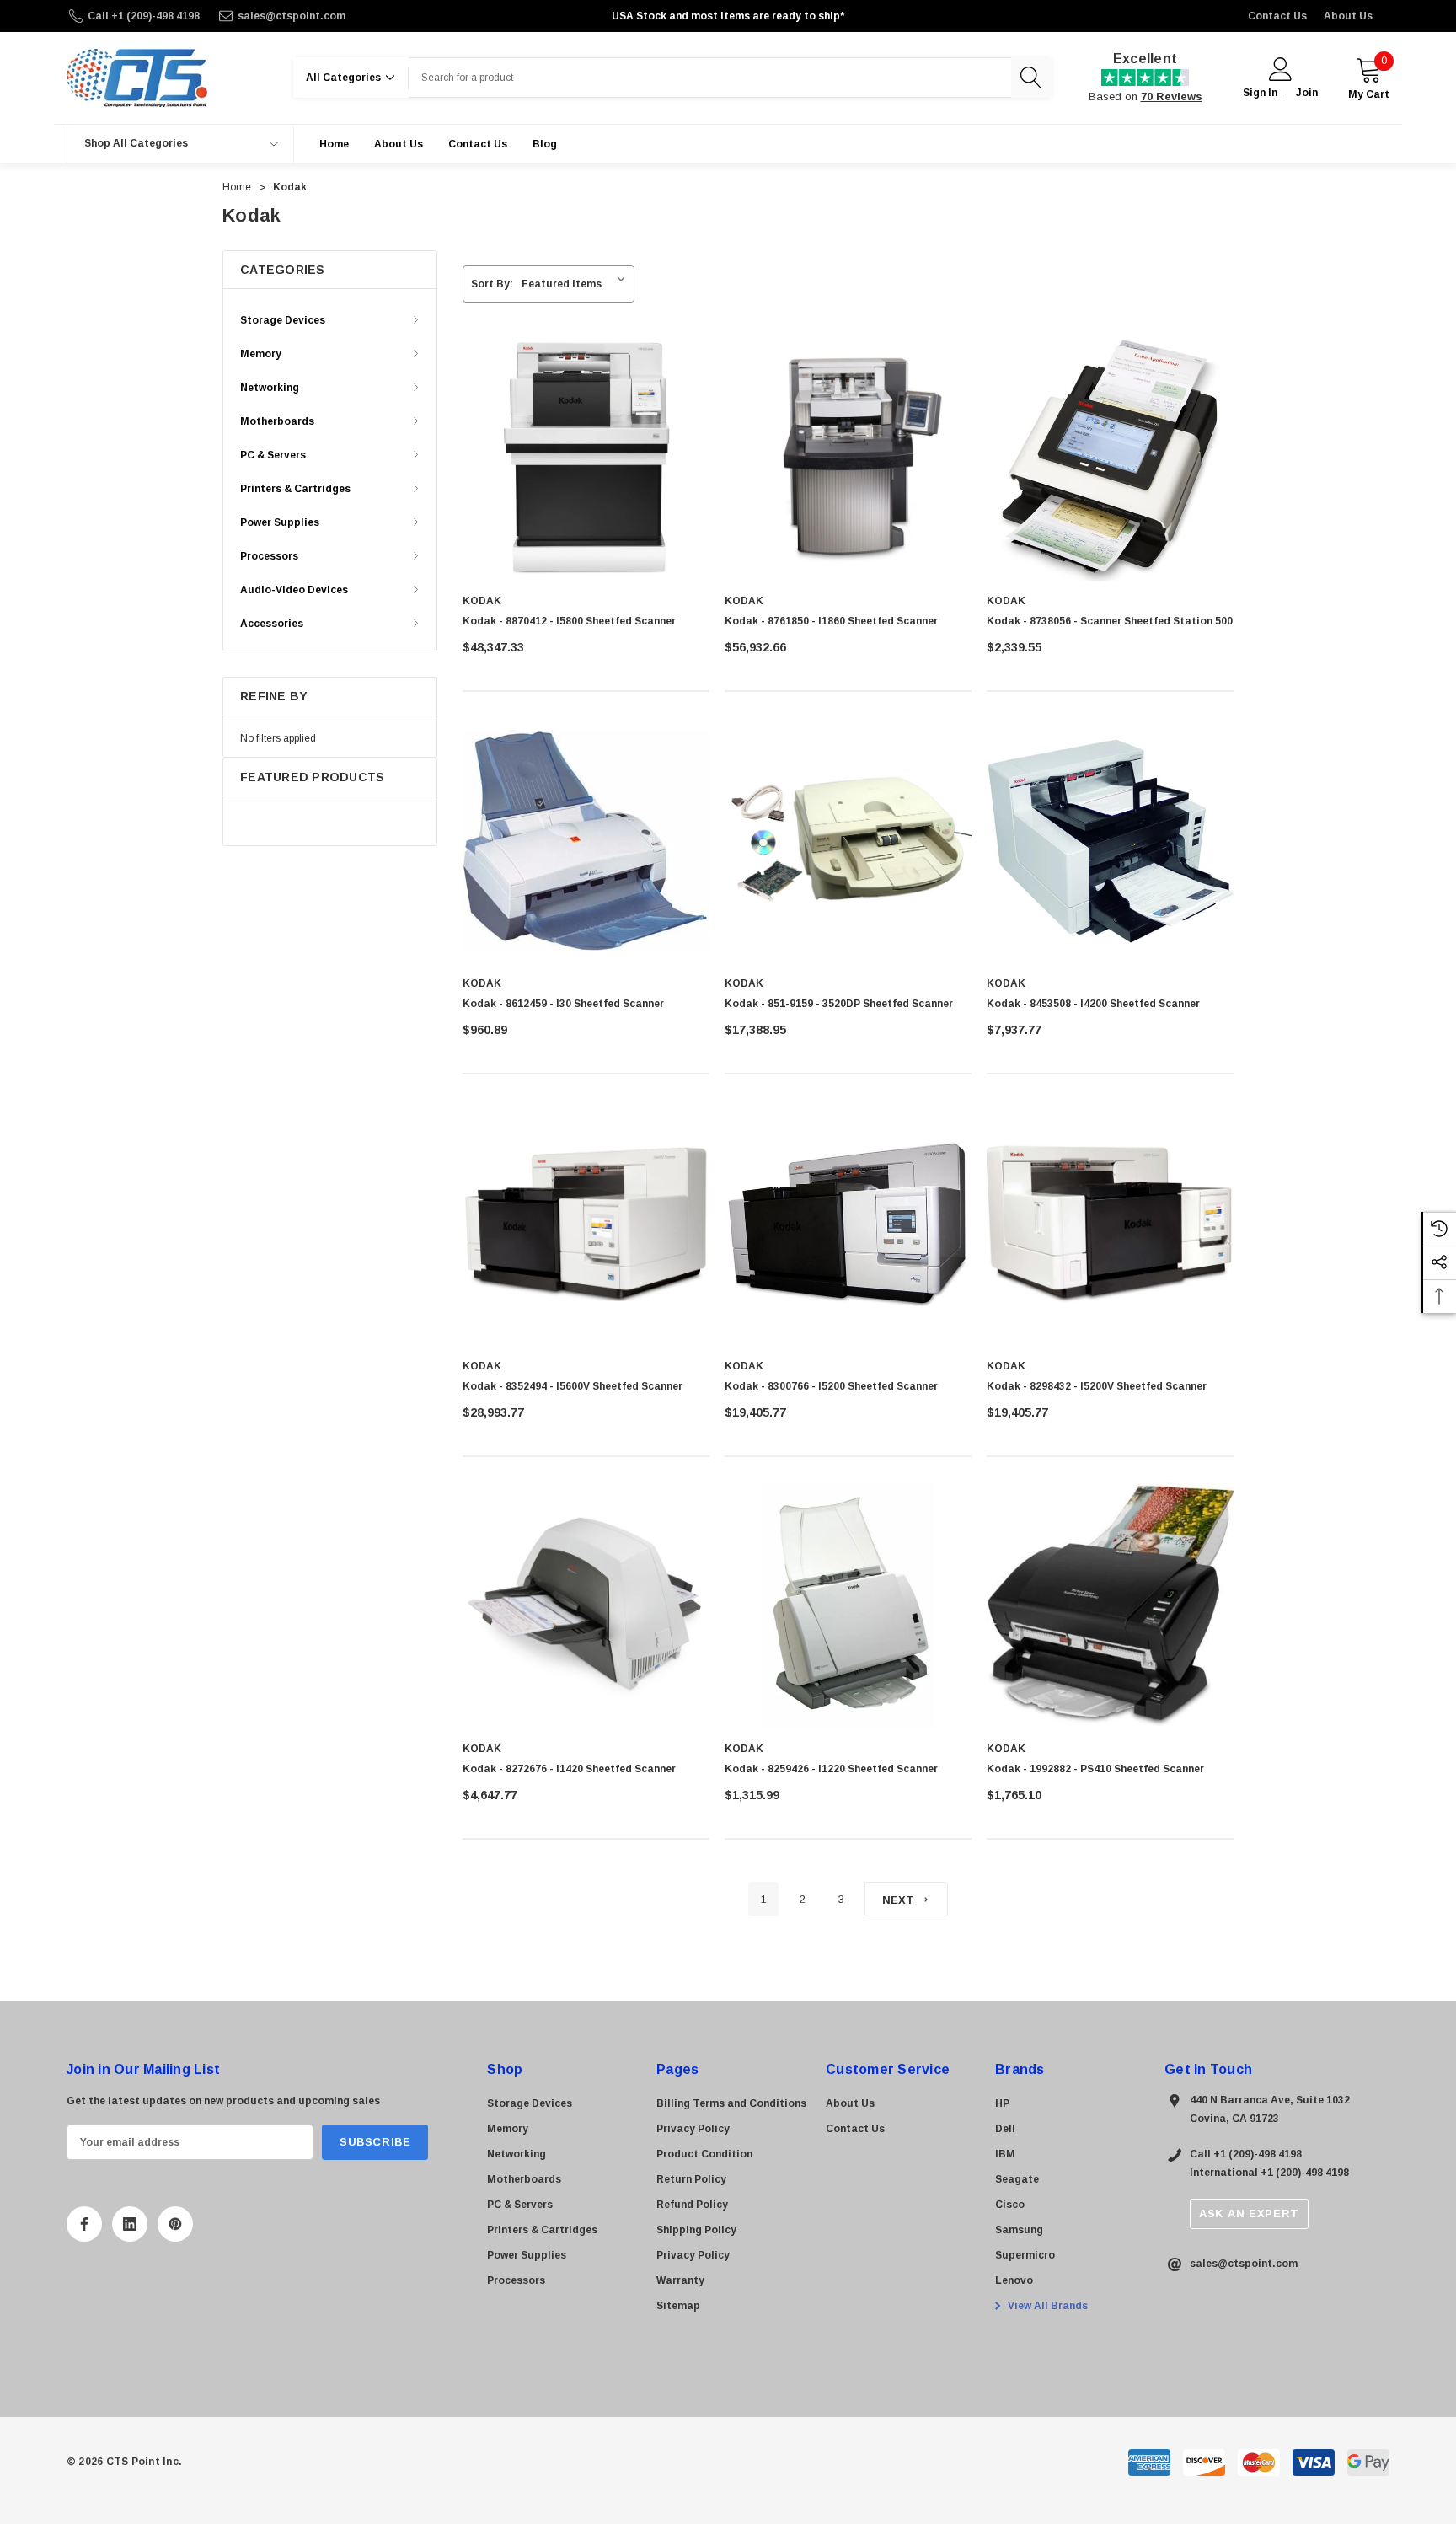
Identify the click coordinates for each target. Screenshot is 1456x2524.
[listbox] (577, 284)
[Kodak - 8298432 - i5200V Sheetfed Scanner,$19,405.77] (1110, 1223)
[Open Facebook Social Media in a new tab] (84, 2224)
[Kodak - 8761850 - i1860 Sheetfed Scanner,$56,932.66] (848, 458)
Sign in (1260, 93)
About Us (1348, 16)
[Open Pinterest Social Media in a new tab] (175, 2224)
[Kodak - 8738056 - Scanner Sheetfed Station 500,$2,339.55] (1110, 458)
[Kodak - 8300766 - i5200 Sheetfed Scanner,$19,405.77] (848, 1223)
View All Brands (1046, 2306)
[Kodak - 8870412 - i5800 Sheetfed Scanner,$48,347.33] (586, 458)
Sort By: (492, 284)
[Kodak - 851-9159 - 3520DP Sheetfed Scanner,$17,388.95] (848, 841)
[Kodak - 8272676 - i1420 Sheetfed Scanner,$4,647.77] (586, 1606)
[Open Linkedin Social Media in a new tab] (130, 2224)
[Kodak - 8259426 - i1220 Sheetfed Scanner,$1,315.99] (848, 1606)
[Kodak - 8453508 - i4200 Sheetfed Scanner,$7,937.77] (1110, 841)
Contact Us (1277, 16)
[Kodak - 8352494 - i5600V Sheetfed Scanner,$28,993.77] (586, 1223)
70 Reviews (1172, 96)
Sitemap (678, 2306)
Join (1307, 93)
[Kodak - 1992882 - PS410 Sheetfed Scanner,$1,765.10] (1110, 1606)
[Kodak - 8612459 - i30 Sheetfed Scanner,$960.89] (586, 841)
